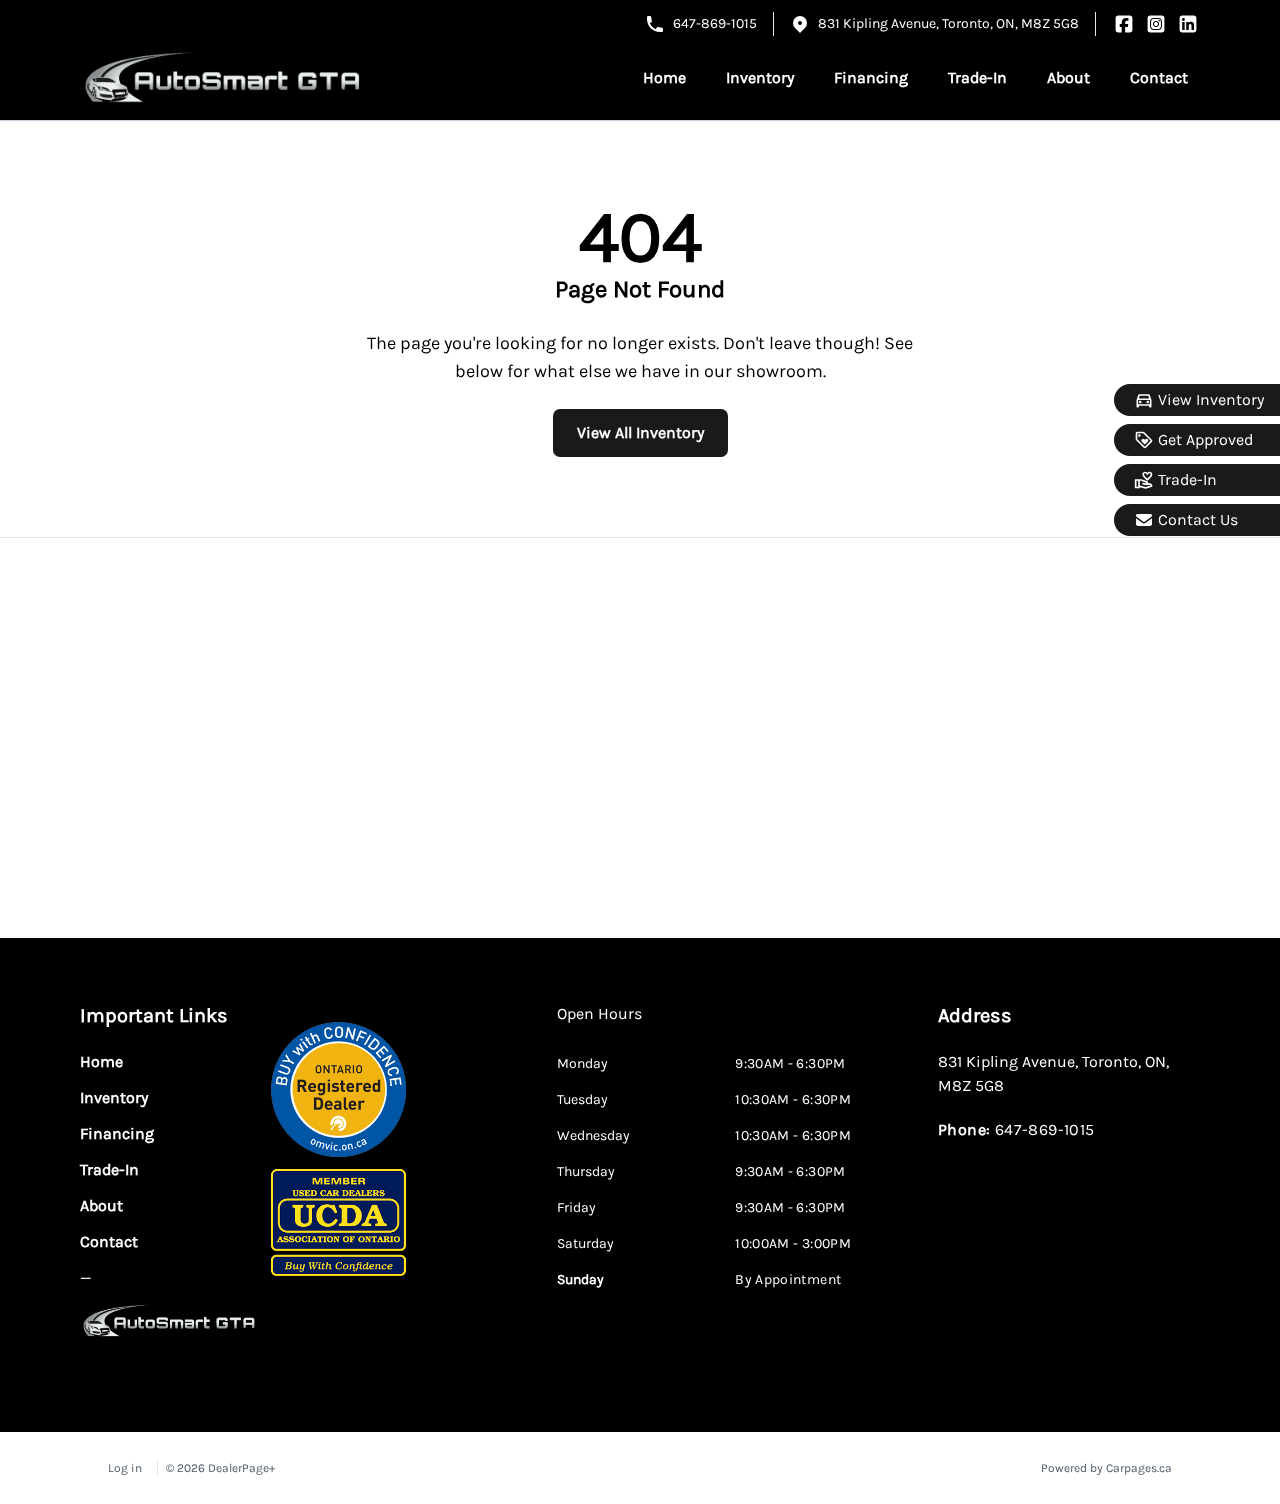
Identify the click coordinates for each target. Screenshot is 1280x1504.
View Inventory (1211, 399)
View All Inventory (640, 432)
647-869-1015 (715, 23)
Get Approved (1205, 439)
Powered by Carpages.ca (1106, 1468)
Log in (125, 1468)
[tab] (599, 1024)
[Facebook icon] (1124, 24)
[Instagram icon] (1156, 24)
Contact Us (1198, 519)
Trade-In (1187, 479)
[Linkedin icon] (1188, 24)
